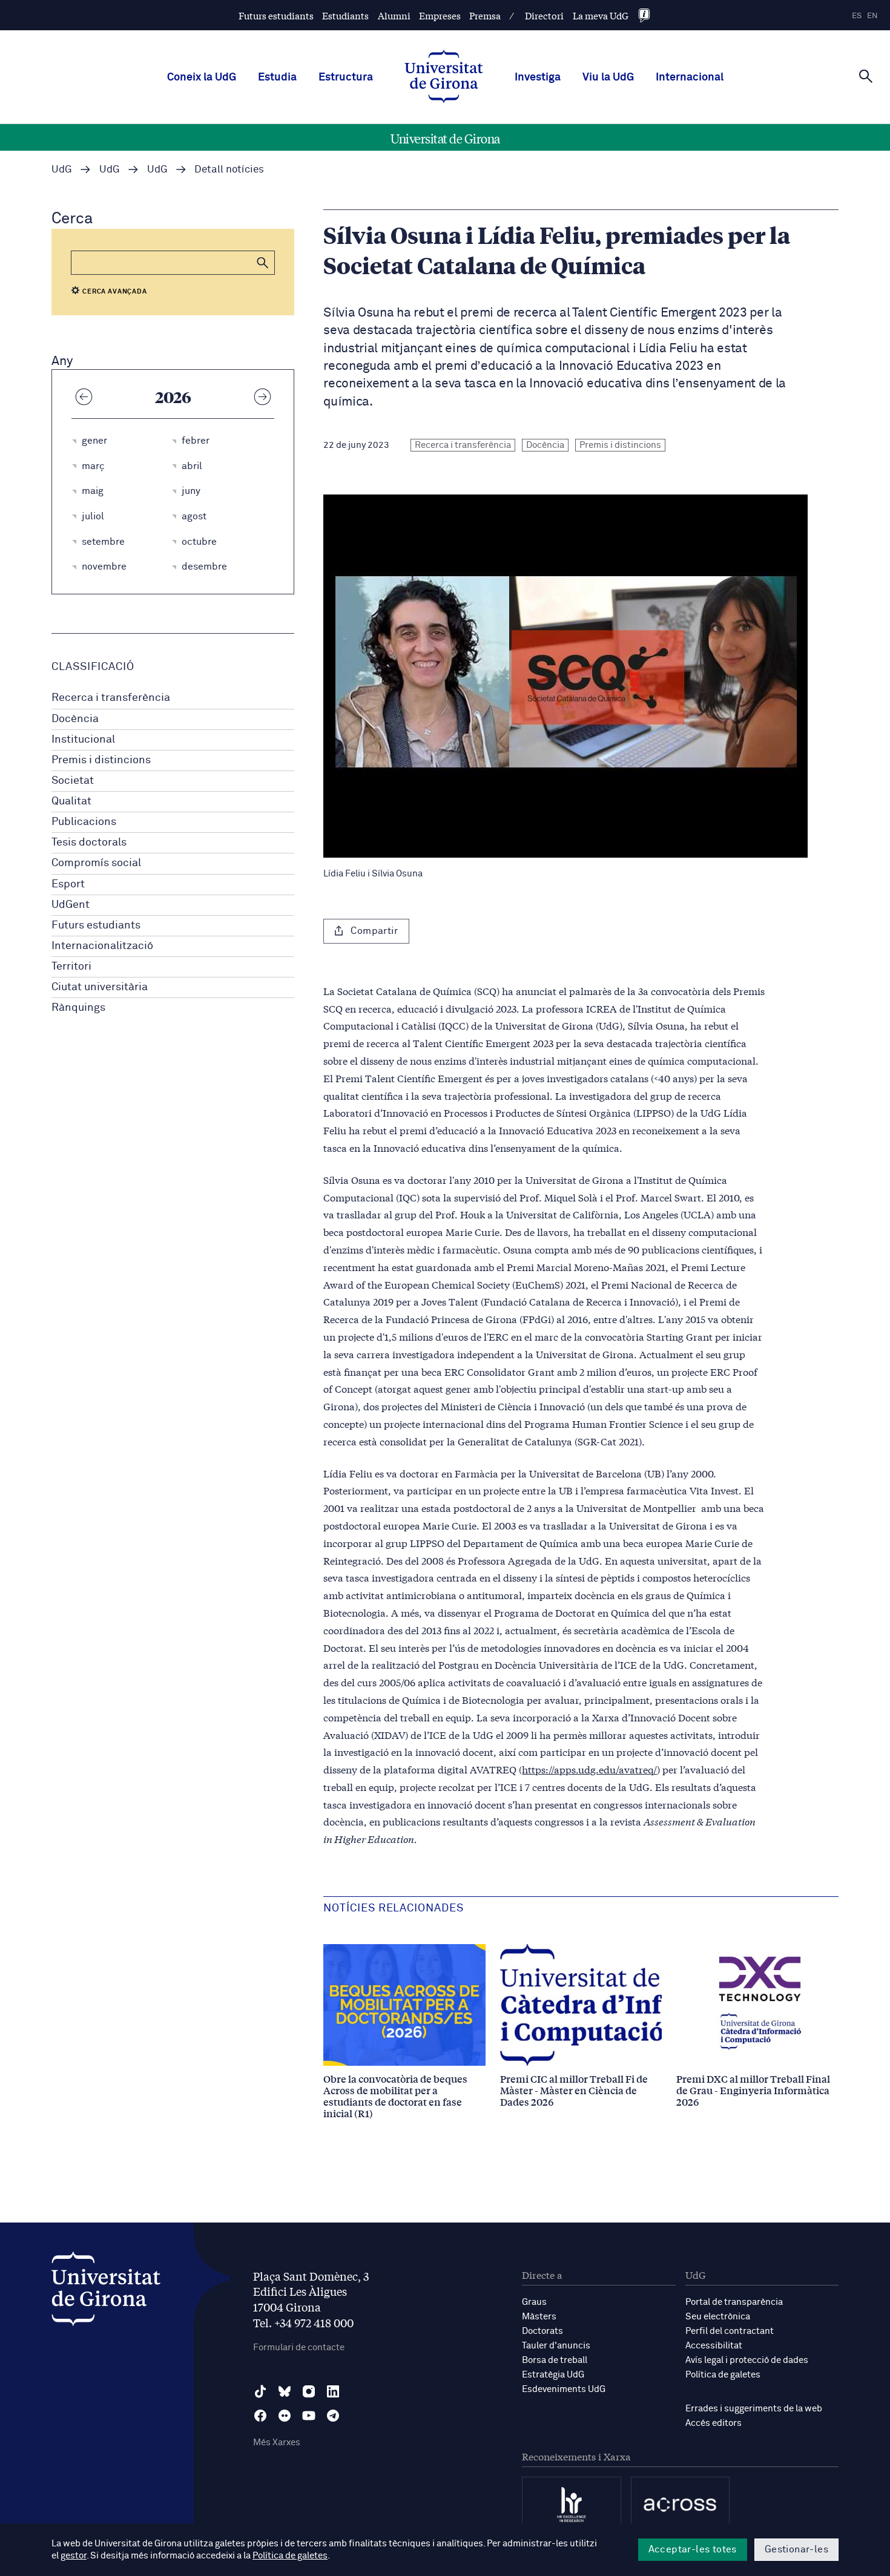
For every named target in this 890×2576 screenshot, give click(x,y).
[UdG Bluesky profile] (285, 2391)
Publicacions (84, 822)
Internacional (690, 77)
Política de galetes (723, 2375)
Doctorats (542, 2331)
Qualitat (71, 801)
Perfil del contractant (730, 2331)
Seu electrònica (718, 2317)
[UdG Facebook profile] (260, 2416)
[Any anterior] (84, 396)
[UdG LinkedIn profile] (333, 2391)
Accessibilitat (714, 2346)
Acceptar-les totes (693, 2549)
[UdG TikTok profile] (260, 2391)
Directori (544, 15)
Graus (534, 2302)
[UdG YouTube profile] (309, 2416)
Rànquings (78, 1008)
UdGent (71, 905)
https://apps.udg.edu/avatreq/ (589, 1769)
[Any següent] (262, 396)
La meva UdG (601, 15)
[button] (263, 263)
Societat (73, 781)
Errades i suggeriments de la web (754, 2409)
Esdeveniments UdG (564, 2389)
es (857, 16)
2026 (173, 396)
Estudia (277, 77)
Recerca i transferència (111, 698)
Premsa (485, 15)
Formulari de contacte (299, 2348)
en (872, 16)
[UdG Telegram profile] (333, 2416)
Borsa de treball (555, 2360)
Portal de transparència (734, 2302)
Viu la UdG (608, 77)
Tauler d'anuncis (556, 2346)
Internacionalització (102, 946)
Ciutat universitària (100, 987)
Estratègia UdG (553, 2375)
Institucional (83, 740)
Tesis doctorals (89, 843)
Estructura (346, 77)
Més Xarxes (277, 2443)
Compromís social (96, 863)
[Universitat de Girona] (106, 2292)
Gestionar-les (796, 2549)
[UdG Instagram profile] (309, 2391)
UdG (62, 170)
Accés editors (714, 2423)
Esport (68, 884)
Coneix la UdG (202, 77)
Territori (71, 967)
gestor (74, 2556)
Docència (75, 719)
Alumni (394, 15)
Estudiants (345, 15)
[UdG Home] (444, 77)
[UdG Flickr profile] (285, 2416)
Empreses (440, 15)
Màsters (539, 2317)
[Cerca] (866, 76)
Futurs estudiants (276, 15)
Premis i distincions (101, 760)
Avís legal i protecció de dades (747, 2360)
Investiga (538, 77)
